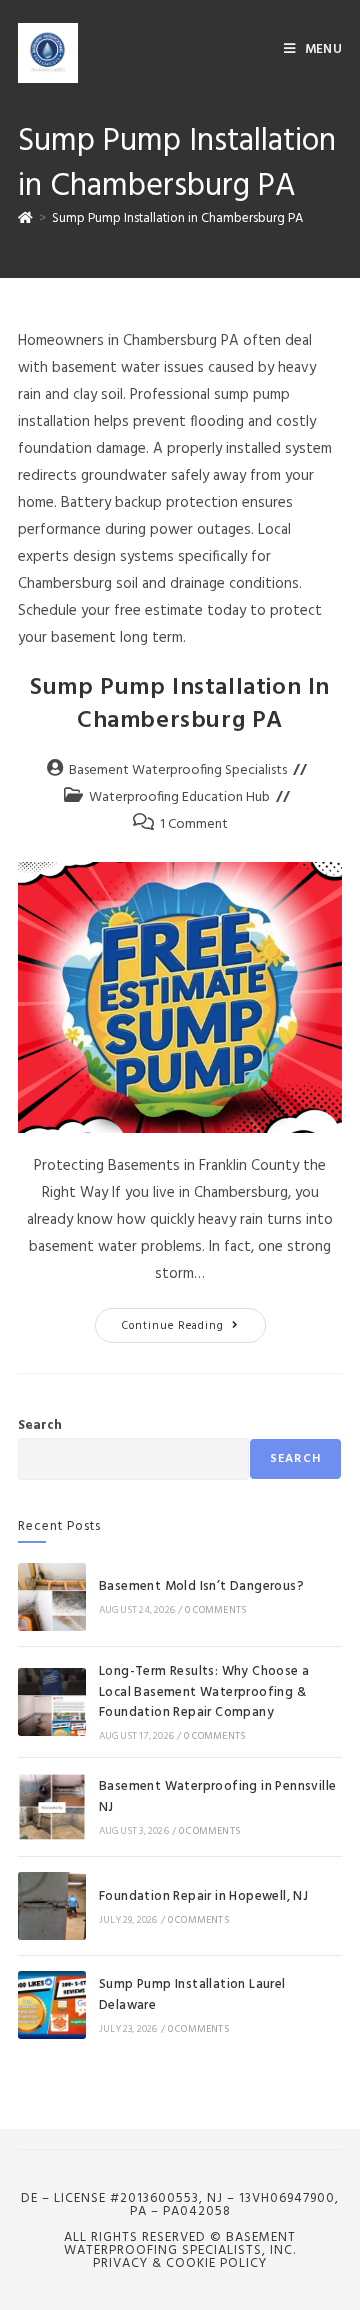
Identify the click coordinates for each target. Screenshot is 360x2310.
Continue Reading (194, 1321)
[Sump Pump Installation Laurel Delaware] (52, 2005)
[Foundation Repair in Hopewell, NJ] (52, 1906)
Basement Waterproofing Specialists (178, 770)
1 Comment (194, 824)
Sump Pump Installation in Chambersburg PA (177, 218)
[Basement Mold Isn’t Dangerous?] (52, 1597)
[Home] (25, 218)
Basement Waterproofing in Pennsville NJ (217, 1797)
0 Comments (215, 1610)
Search (40, 1425)
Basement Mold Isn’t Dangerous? (201, 1586)
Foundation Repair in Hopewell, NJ (203, 1896)
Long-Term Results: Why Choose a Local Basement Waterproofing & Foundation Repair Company (204, 1692)
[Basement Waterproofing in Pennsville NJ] (52, 1807)
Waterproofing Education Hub (179, 797)
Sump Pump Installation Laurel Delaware (192, 1995)
